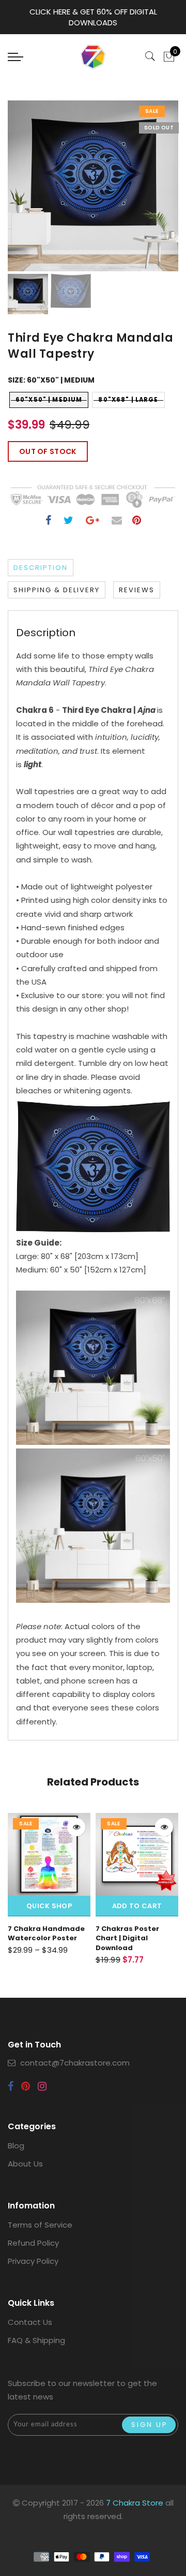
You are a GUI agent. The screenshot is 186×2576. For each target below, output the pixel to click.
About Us (25, 2164)
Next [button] (146, 192)
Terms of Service (40, 2225)
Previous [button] (27, 192)
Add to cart (49, 1906)
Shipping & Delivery (57, 590)
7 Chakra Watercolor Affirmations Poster (134, 1934)
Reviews (137, 590)
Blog (16, 2146)
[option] (93, 186)
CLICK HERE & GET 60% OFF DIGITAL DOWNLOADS (93, 17)
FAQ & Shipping (36, 2340)
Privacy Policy (33, 2261)
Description (41, 568)
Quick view (76, 1827)
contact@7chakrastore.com (75, 2063)
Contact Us (30, 2322)
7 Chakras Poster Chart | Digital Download (40, 1938)
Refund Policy (33, 2243)
